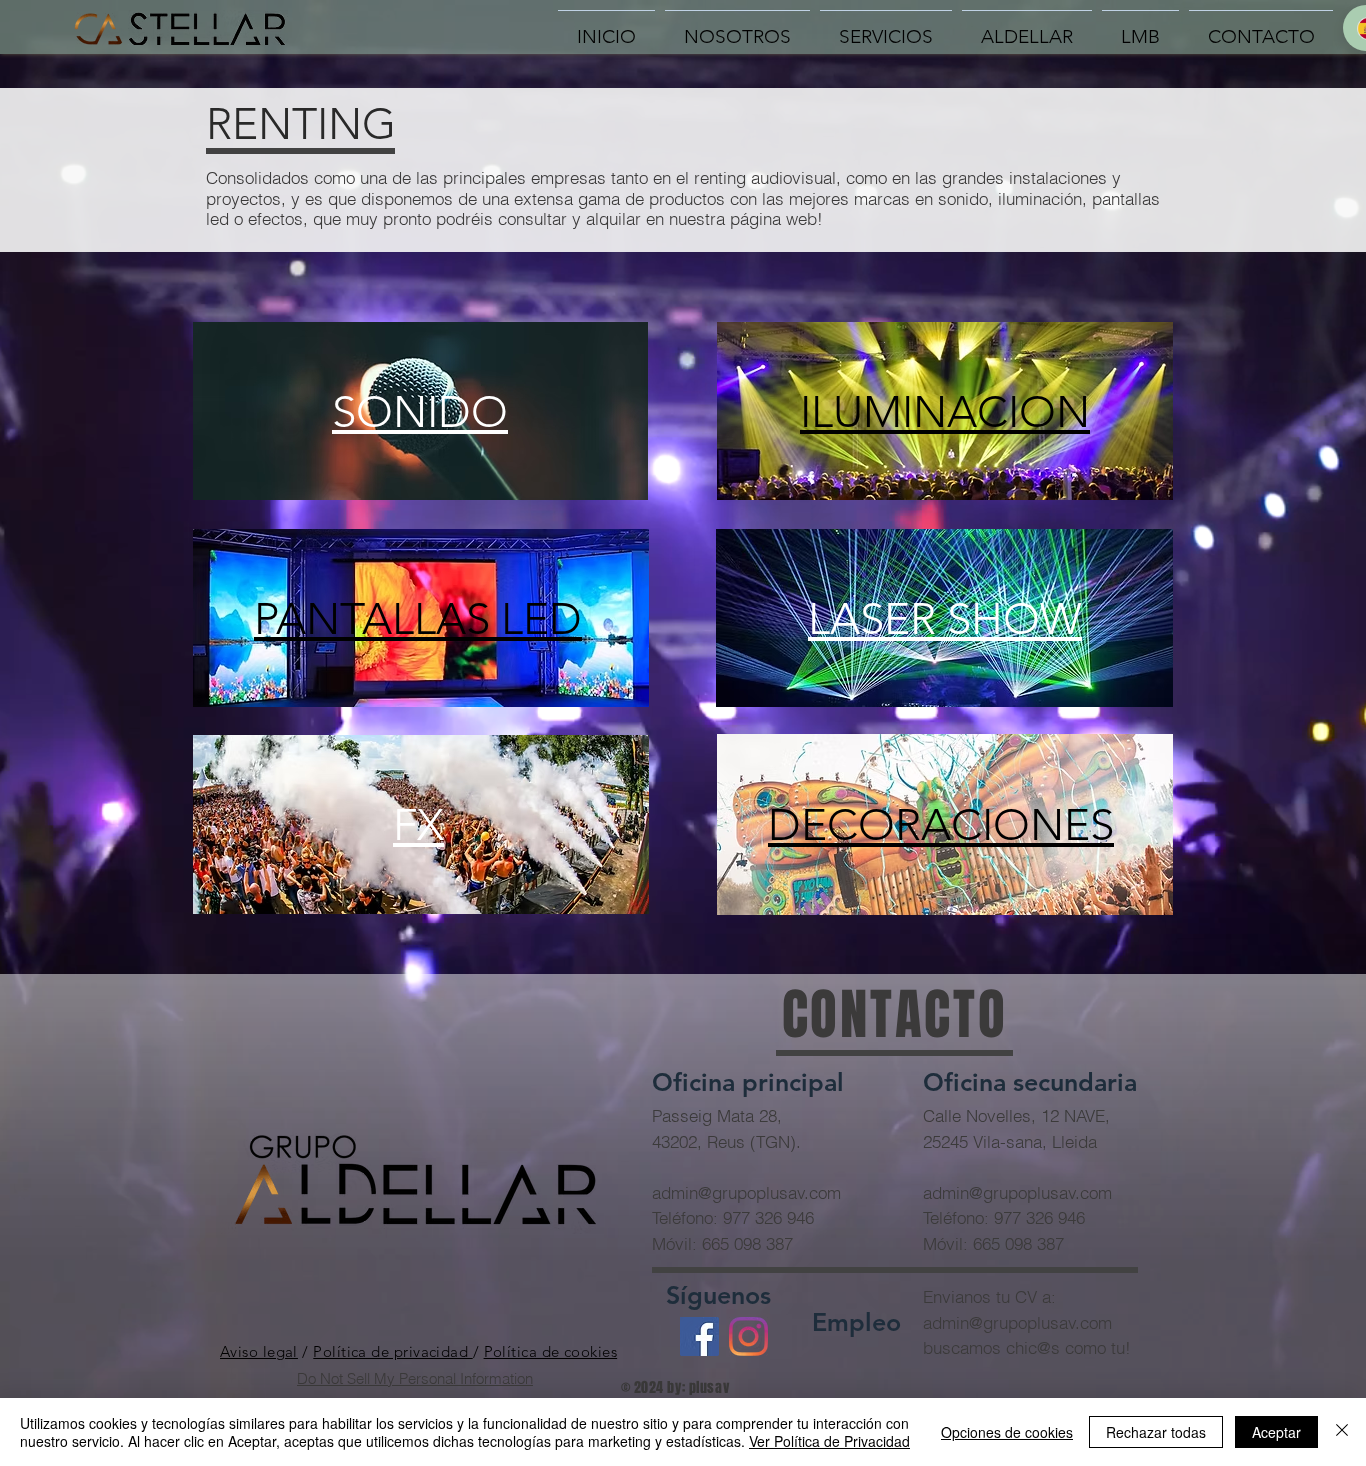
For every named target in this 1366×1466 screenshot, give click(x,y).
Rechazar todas (1156, 1432)
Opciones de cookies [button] (1007, 1432)
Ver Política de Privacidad (829, 1441)
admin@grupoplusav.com (746, 1192)
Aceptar (1276, 1432)
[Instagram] (748, 1336)
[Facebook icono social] (699, 1336)
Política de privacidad (392, 1351)
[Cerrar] (1342, 1432)
